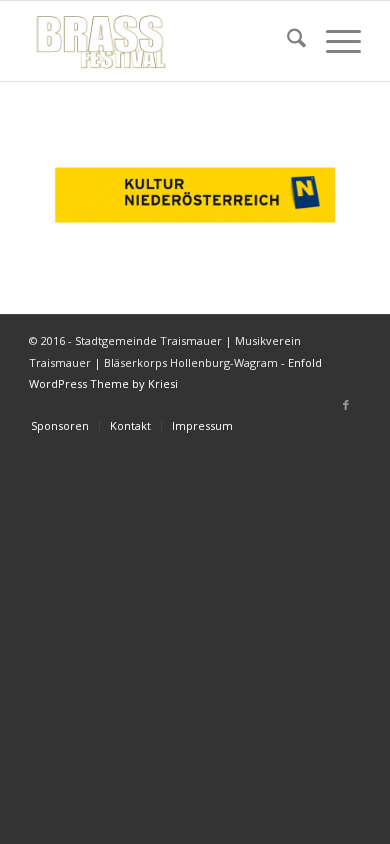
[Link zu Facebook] (346, 405)
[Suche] (286, 41)
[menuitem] (286, 41)
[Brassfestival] (161, 41)
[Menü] (333, 41)
